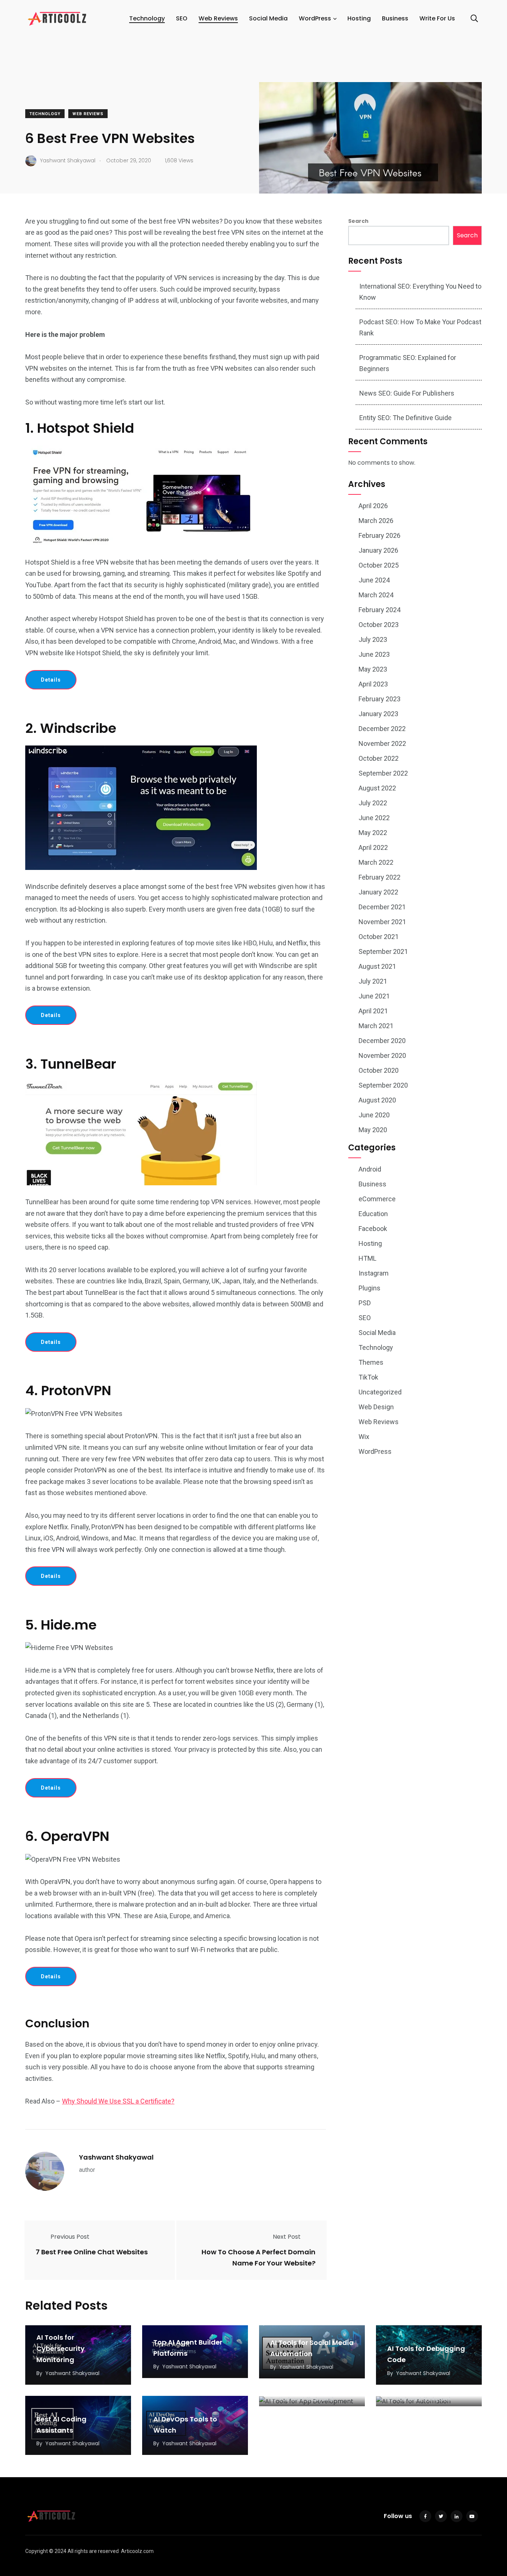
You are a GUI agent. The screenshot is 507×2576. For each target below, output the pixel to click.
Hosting (359, 18)
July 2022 (373, 803)
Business (395, 18)
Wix (364, 1437)
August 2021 (377, 966)
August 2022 (377, 788)
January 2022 (378, 892)
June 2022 (374, 818)
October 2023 (379, 625)
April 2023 (373, 684)
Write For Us (437, 18)
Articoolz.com (137, 2551)
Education (373, 1214)
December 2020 (382, 1041)
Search (358, 221)
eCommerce (377, 1199)
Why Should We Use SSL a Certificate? (118, 2101)
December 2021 (382, 907)
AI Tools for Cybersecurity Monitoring (60, 2349)
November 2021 (382, 922)
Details (51, 680)
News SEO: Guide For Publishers (407, 393)
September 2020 (383, 1085)
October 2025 (379, 565)
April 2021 (373, 1011)
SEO (182, 18)
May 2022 (373, 833)
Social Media (268, 18)
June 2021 (374, 996)
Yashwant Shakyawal (116, 2157)
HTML (367, 1258)
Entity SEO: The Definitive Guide (405, 418)
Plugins (369, 1288)
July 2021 (373, 981)
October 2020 (379, 1070)
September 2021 (383, 951)
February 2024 (380, 610)
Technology (147, 18)
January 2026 (378, 550)
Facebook (373, 1229)
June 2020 (374, 1115)
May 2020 (373, 1130)
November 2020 (382, 1055)
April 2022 (373, 847)
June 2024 (374, 580)
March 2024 (376, 595)
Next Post (287, 2237)
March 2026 (376, 521)
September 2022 (383, 773)
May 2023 (373, 669)
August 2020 (377, 1100)
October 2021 (379, 937)
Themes (371, 1362)
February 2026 (380, 535)
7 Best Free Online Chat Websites (92, 2252)
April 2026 (373, 506)
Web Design (376, 1407)
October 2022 (379, 758)
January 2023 (378, 714)
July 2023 (373, 639)
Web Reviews (218, 18)
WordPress (315, 18)
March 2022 (376, 862)
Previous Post (70, 2237)
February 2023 (380, 699)
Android (370, 1169)
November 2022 (382, 743)
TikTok (368, 1377)
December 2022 (382, 729)
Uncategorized (380, 1392)
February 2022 (380, 877)
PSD (365, 1303)
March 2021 (376, 1026)
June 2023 (374, 654)
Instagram (374, 1273)
